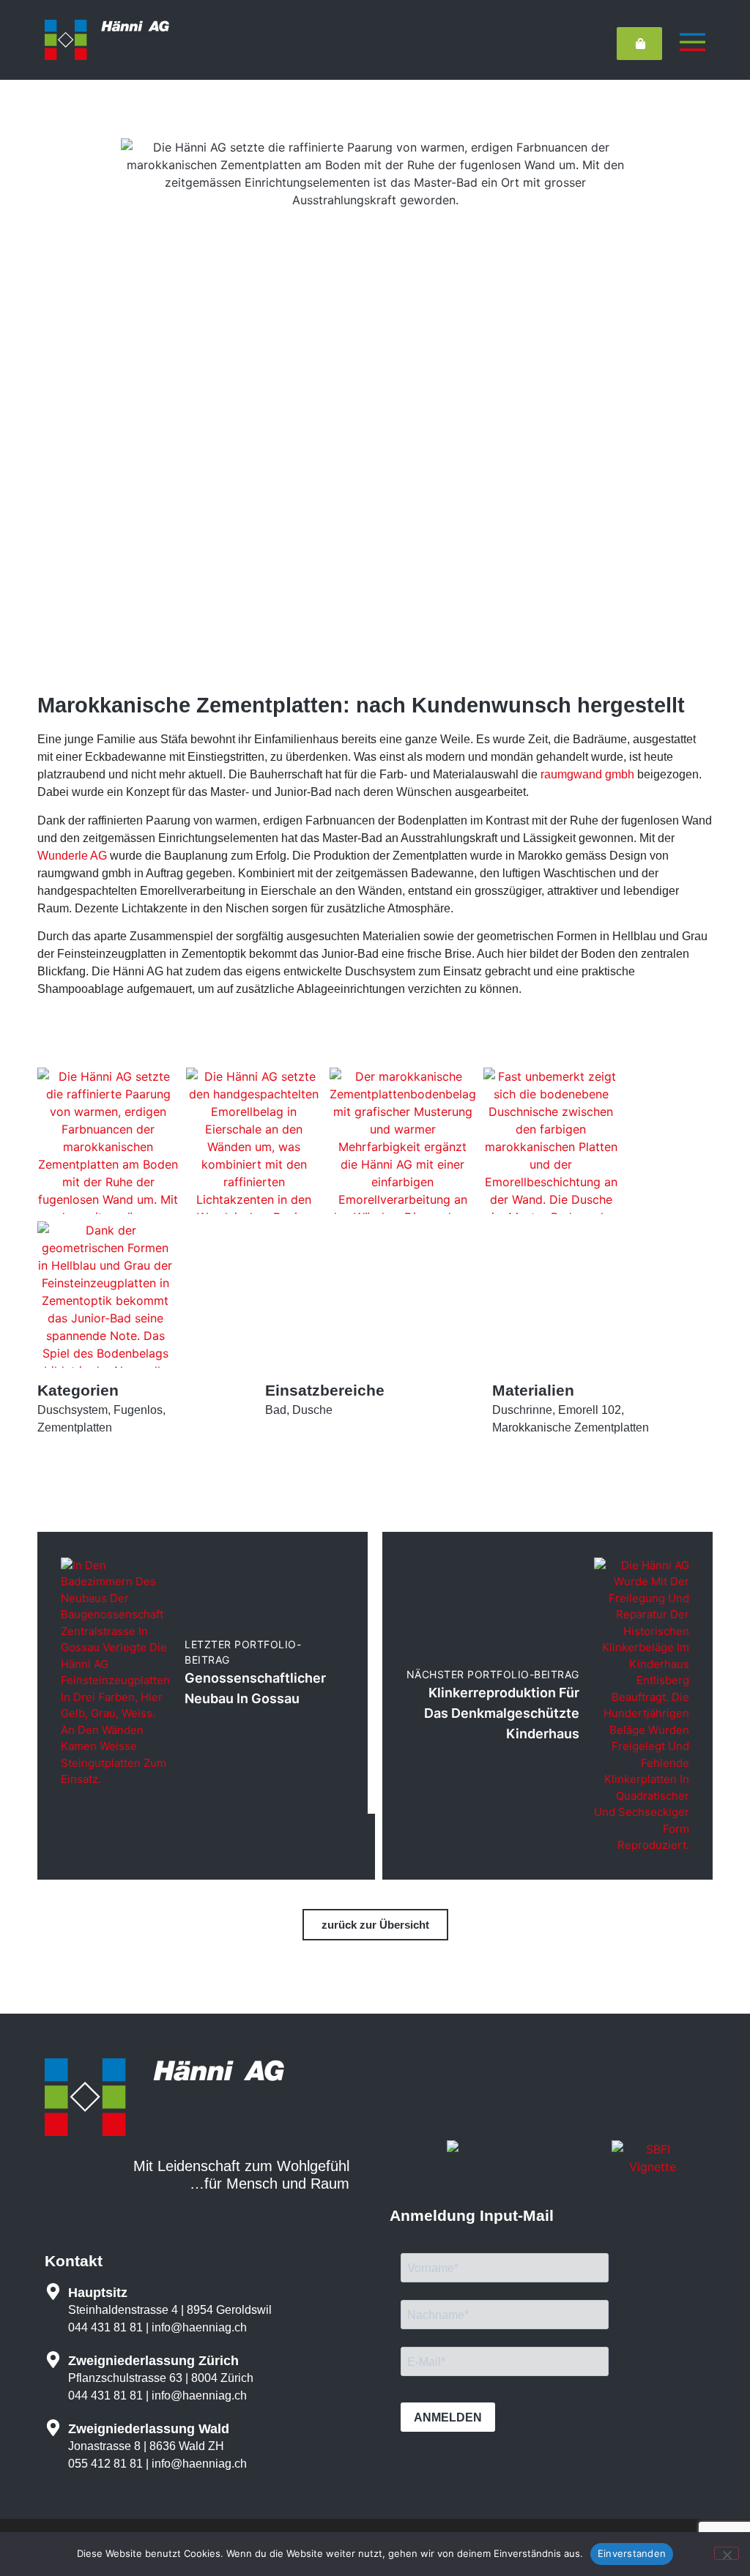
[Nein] (727, 2553)
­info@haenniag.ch (199, 2327)
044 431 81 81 (105, 2327)
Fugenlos (138, 1410)
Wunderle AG (72, 856)
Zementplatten (75, 1427)
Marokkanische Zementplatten (571, 1427)
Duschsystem (73, 1410)
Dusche (312, 1410)
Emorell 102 (590, 1410)
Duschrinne (522, 1410)
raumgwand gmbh (587, 774)
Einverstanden (632, 2553)
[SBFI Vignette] (653, 2167)
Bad (276, 1410)
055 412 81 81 (105, 2464)
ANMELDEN (448, 2417)
